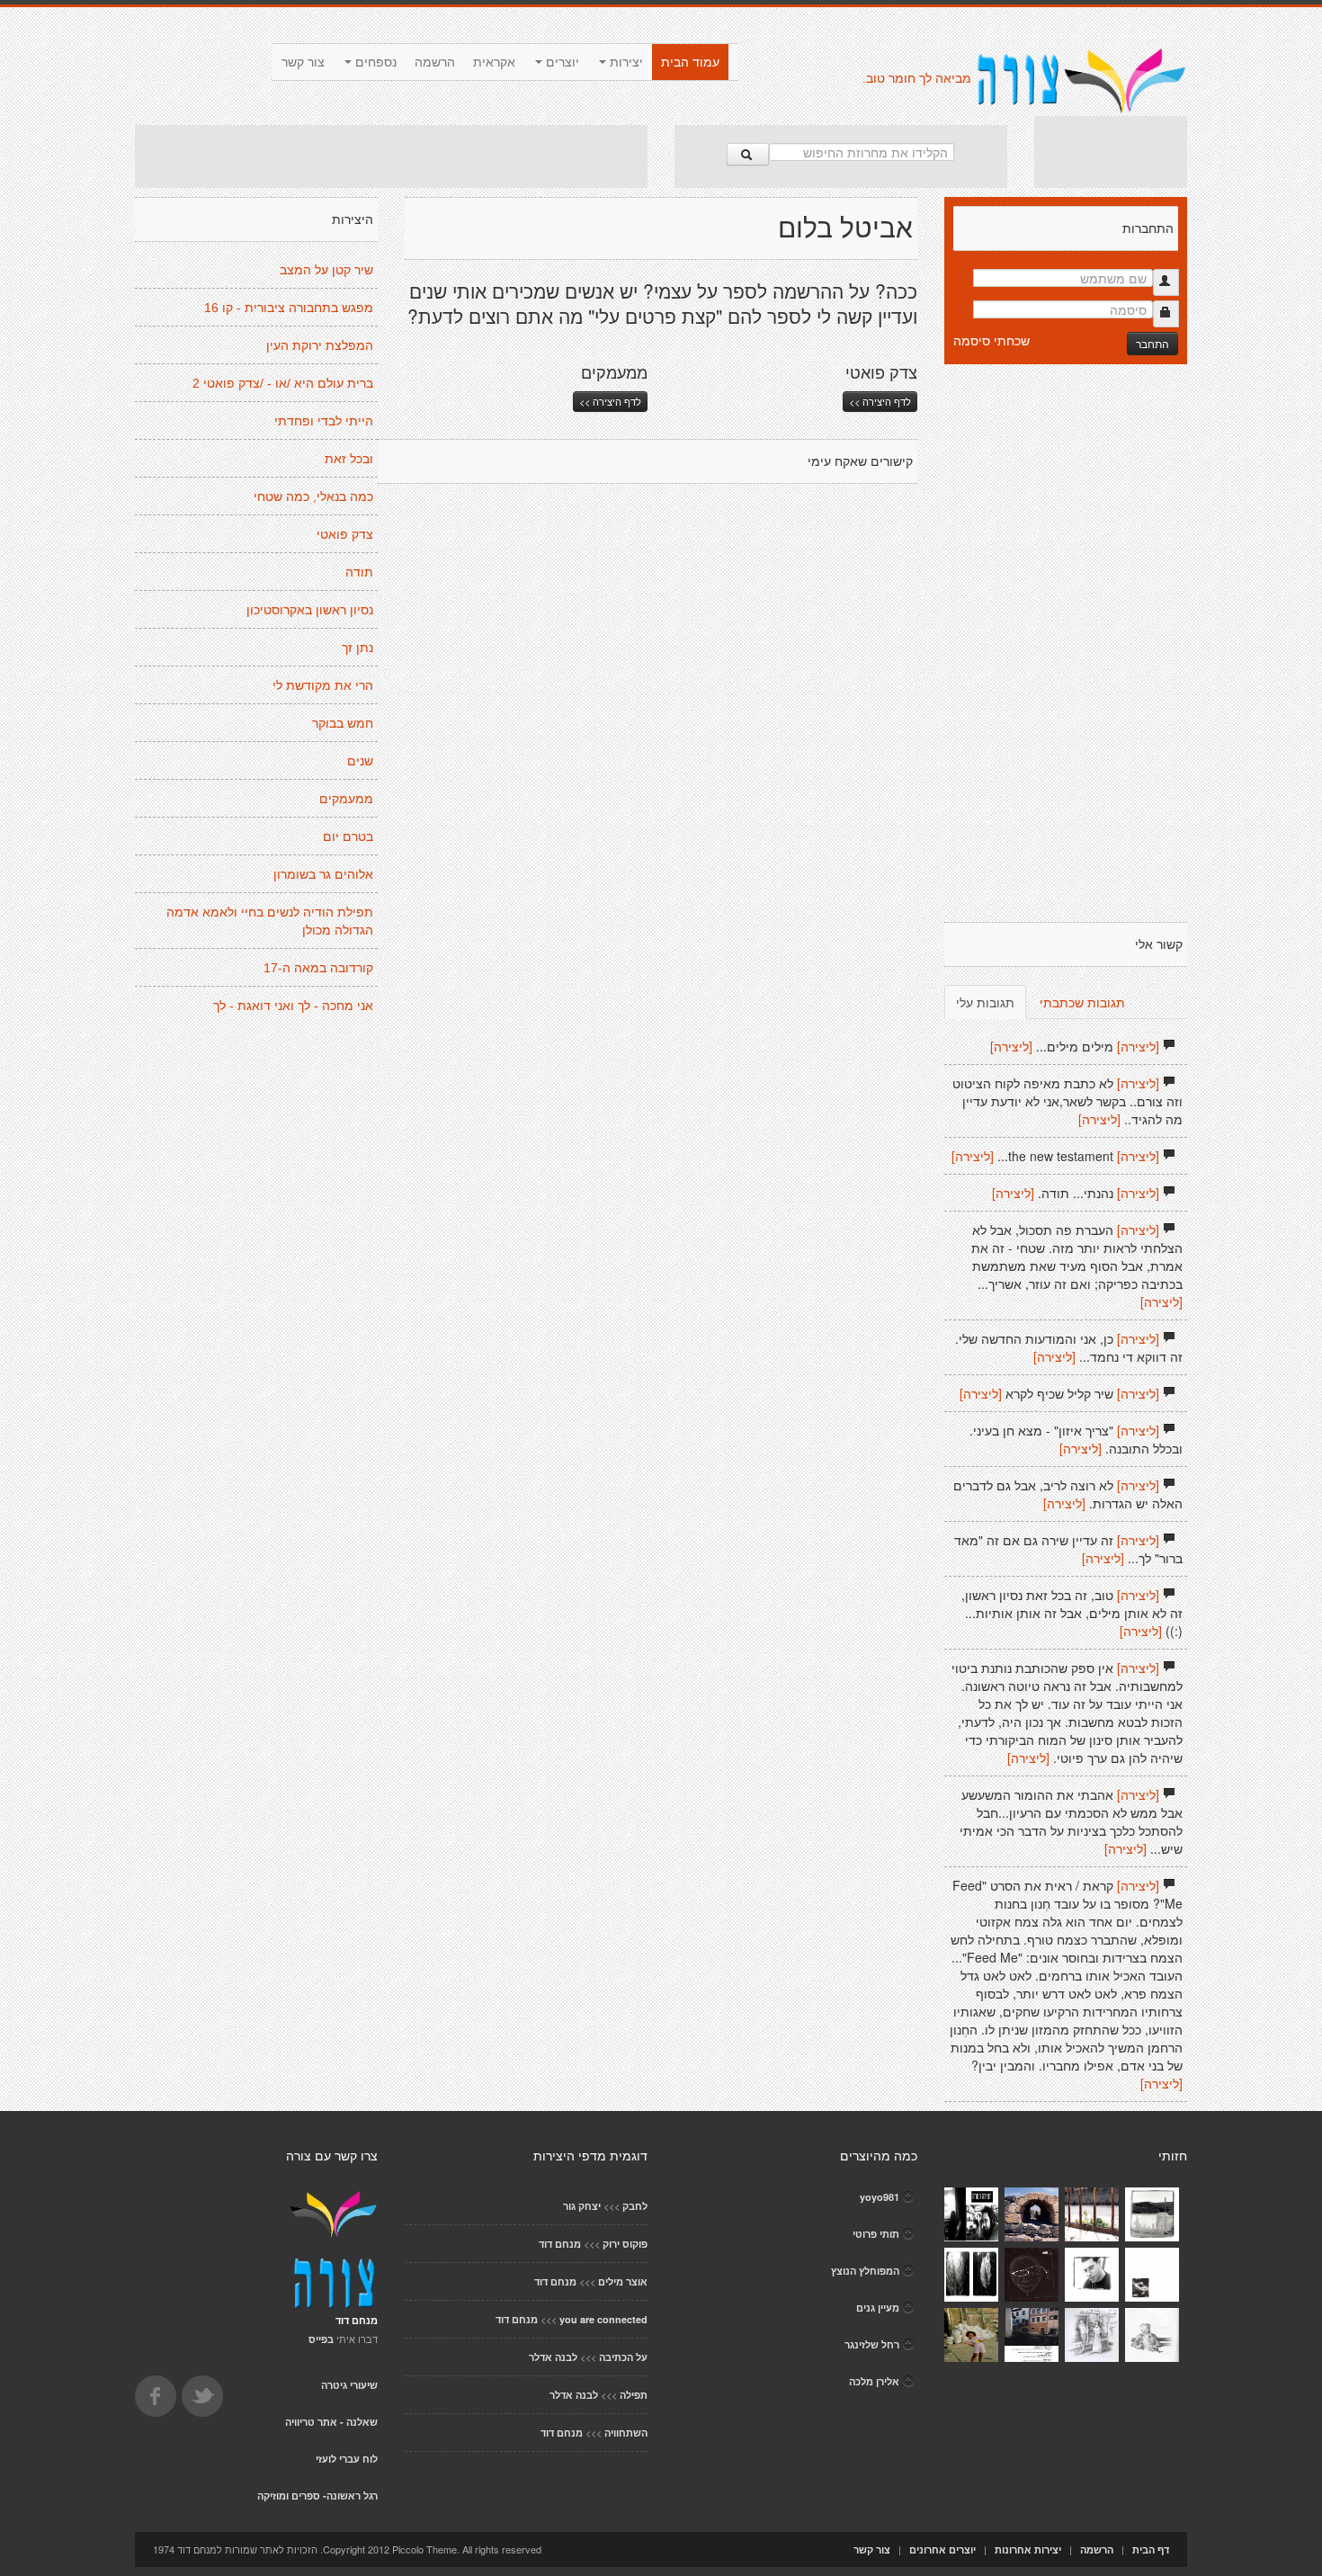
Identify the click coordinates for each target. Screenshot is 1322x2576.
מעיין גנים (878, 2308)
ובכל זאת (349, 459)
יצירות (625, 62)
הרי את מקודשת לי (323, 685)
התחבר (1152, 343)
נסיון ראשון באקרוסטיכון (310, 610)
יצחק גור (582, 2206)
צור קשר (303, 62)
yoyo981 (880, 2197)
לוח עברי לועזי (347, 2459)
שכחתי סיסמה (991, 340)
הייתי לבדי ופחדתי (324, 421)
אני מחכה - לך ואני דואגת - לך (293, 1006)
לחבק (635, 2206)
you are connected (603, 2319)
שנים (360, 761)
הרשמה (435, 62)
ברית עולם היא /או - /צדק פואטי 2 (283, 383)
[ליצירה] (1138, 1046)
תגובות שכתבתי (1082, 1002)
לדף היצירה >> (610, 401)
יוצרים (561, 62)
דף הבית (1151, 2549)
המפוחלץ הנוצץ (865, 2271)
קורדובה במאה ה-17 (318, 968)
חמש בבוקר (343, 723)
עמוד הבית (690, 62)
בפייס (321, 2339)
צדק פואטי (345, 534)
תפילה (634, 2395)
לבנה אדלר (553, 2357)
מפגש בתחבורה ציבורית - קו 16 (289, 308)
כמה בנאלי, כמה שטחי (313, 496)
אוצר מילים (623, 2281)
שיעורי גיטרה (349, 2385)
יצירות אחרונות (1028, 2549)
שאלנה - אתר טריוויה (331, 2422)
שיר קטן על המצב (326, 270)
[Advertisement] (391, 157)
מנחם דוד (560, 2244)
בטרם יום (348, 836)
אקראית (494, 62)
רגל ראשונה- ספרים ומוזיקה (317, 2495)
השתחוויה (626, 2433)
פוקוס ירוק (625, 2244)
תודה (359, 572)
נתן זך (357, 648)
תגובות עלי (985, 1002)
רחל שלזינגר (872, 2344)
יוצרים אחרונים (942, 2549)
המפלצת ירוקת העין (320, 345)
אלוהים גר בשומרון (323, 874)
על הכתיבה (623, 2357)
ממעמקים (346, 799)
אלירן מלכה (874, 2381)
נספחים (374, 62)
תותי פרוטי (876, 2234)
